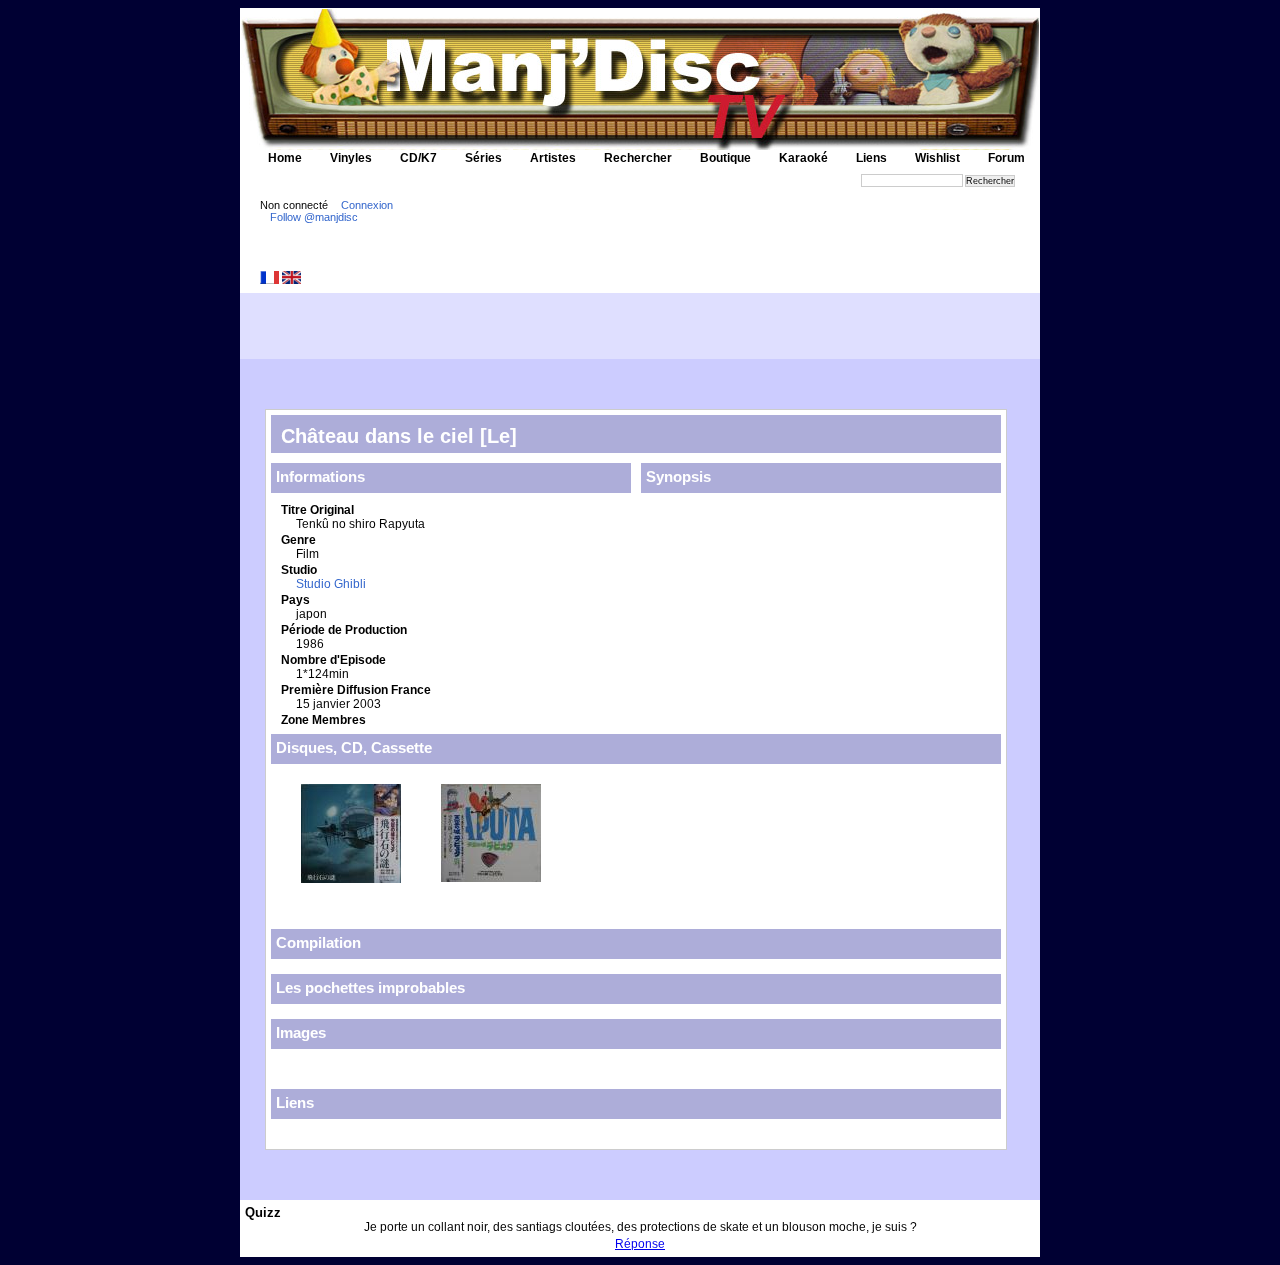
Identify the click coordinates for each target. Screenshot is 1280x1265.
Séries (483, 158)
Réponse (640, 1244)
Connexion (367, 205)
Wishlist (937, 158)
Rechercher (638, 158)
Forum (1006, 158)
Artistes (553, 158)
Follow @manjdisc (314, 217)
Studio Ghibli (331, 584)
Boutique (725, 158)
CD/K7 (418, 158)
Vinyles (351, 158)
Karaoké (803, 158)
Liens (871, 158)
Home (285, 158)
